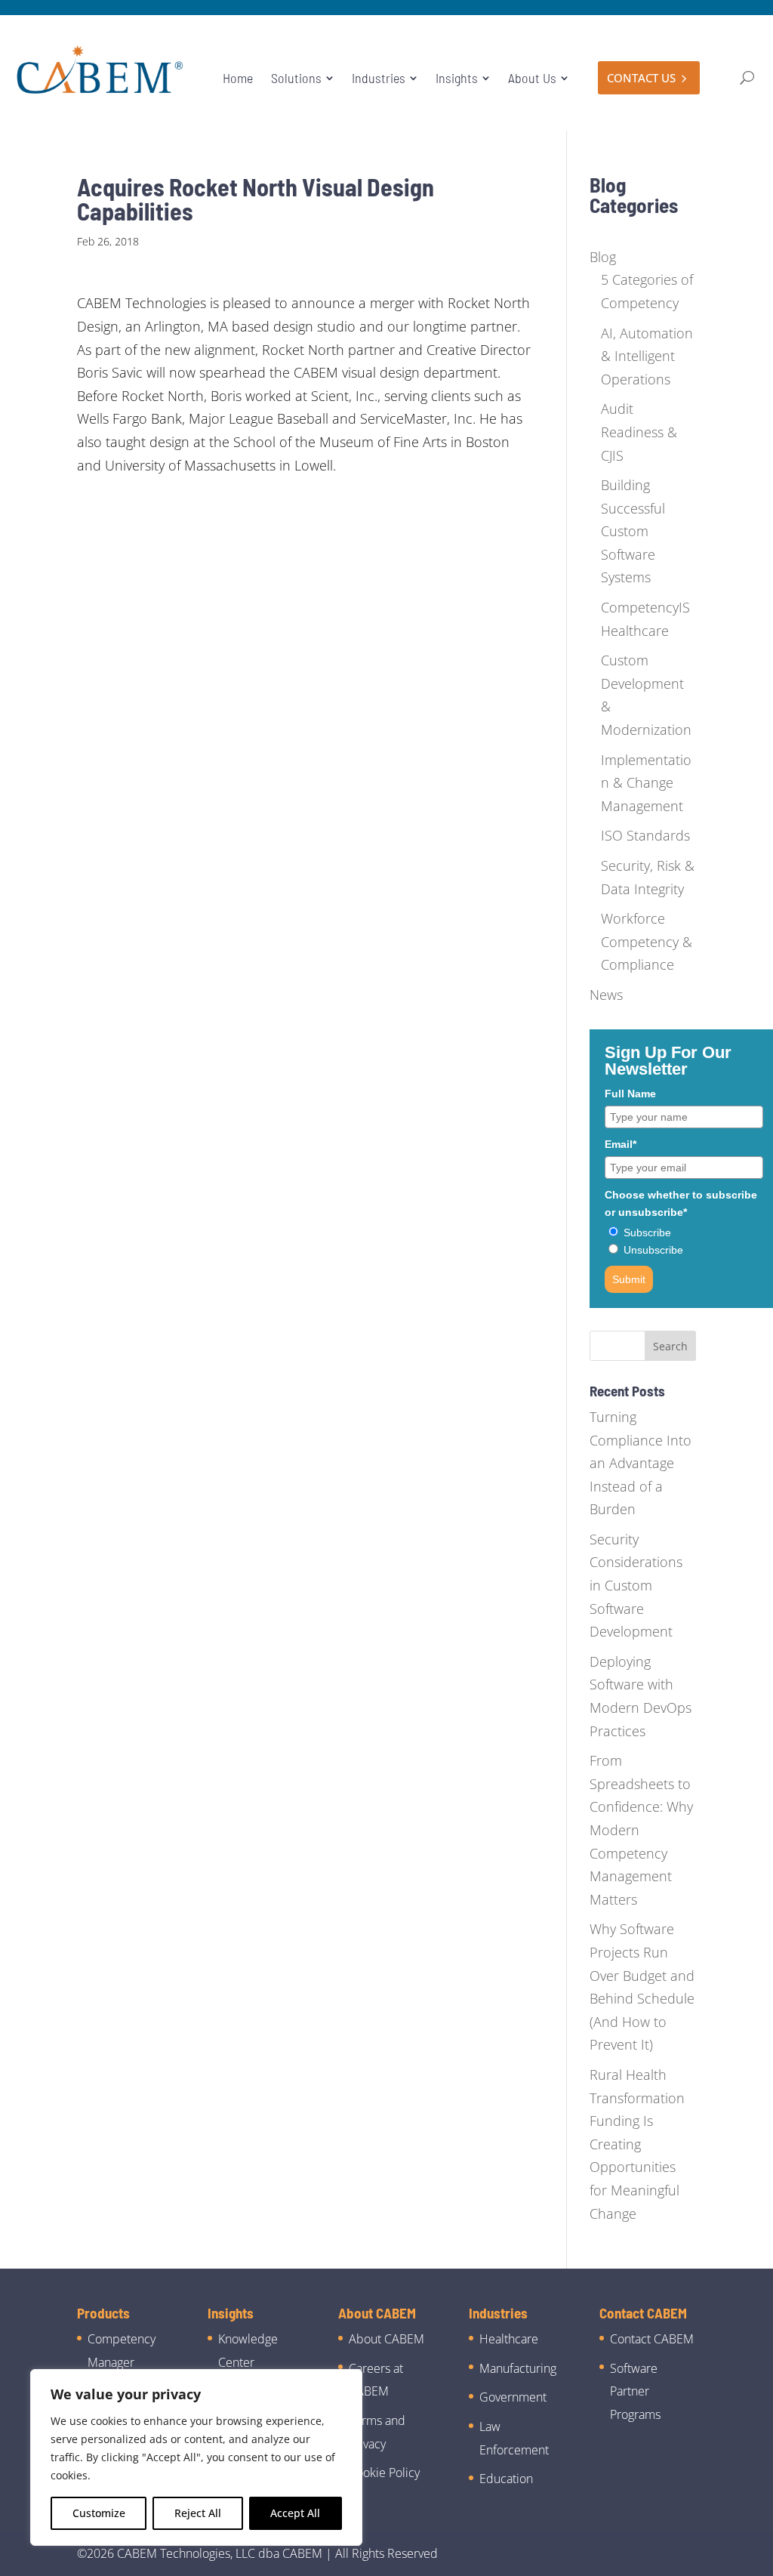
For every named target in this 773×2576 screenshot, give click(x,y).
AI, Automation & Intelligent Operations (647, 356)
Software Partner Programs (635, 2391)
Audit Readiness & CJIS (639, 432)
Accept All (295, 2513)
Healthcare (509, 2339)
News (606, 995)
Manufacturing (518, 2368)
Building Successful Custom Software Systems (633, 531)
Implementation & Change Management (646, 783)
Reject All (198, 2513)
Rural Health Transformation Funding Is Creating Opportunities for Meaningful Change (637, 2144)
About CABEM (386, 2339)
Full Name (630, 1094)
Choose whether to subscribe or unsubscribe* (681, 1203)
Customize (99, 2513)
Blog (603, 257)
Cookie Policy (384, 2473)
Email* (621, 1144)
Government (513, 2397)
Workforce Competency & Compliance (647, 941)
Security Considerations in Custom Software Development (636, 1585)
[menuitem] (238, 78)
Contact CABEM (652, 2339)
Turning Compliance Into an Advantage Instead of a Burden (641, 1463)
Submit (629, 1279)
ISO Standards (645, 835)
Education (506, 2479)
